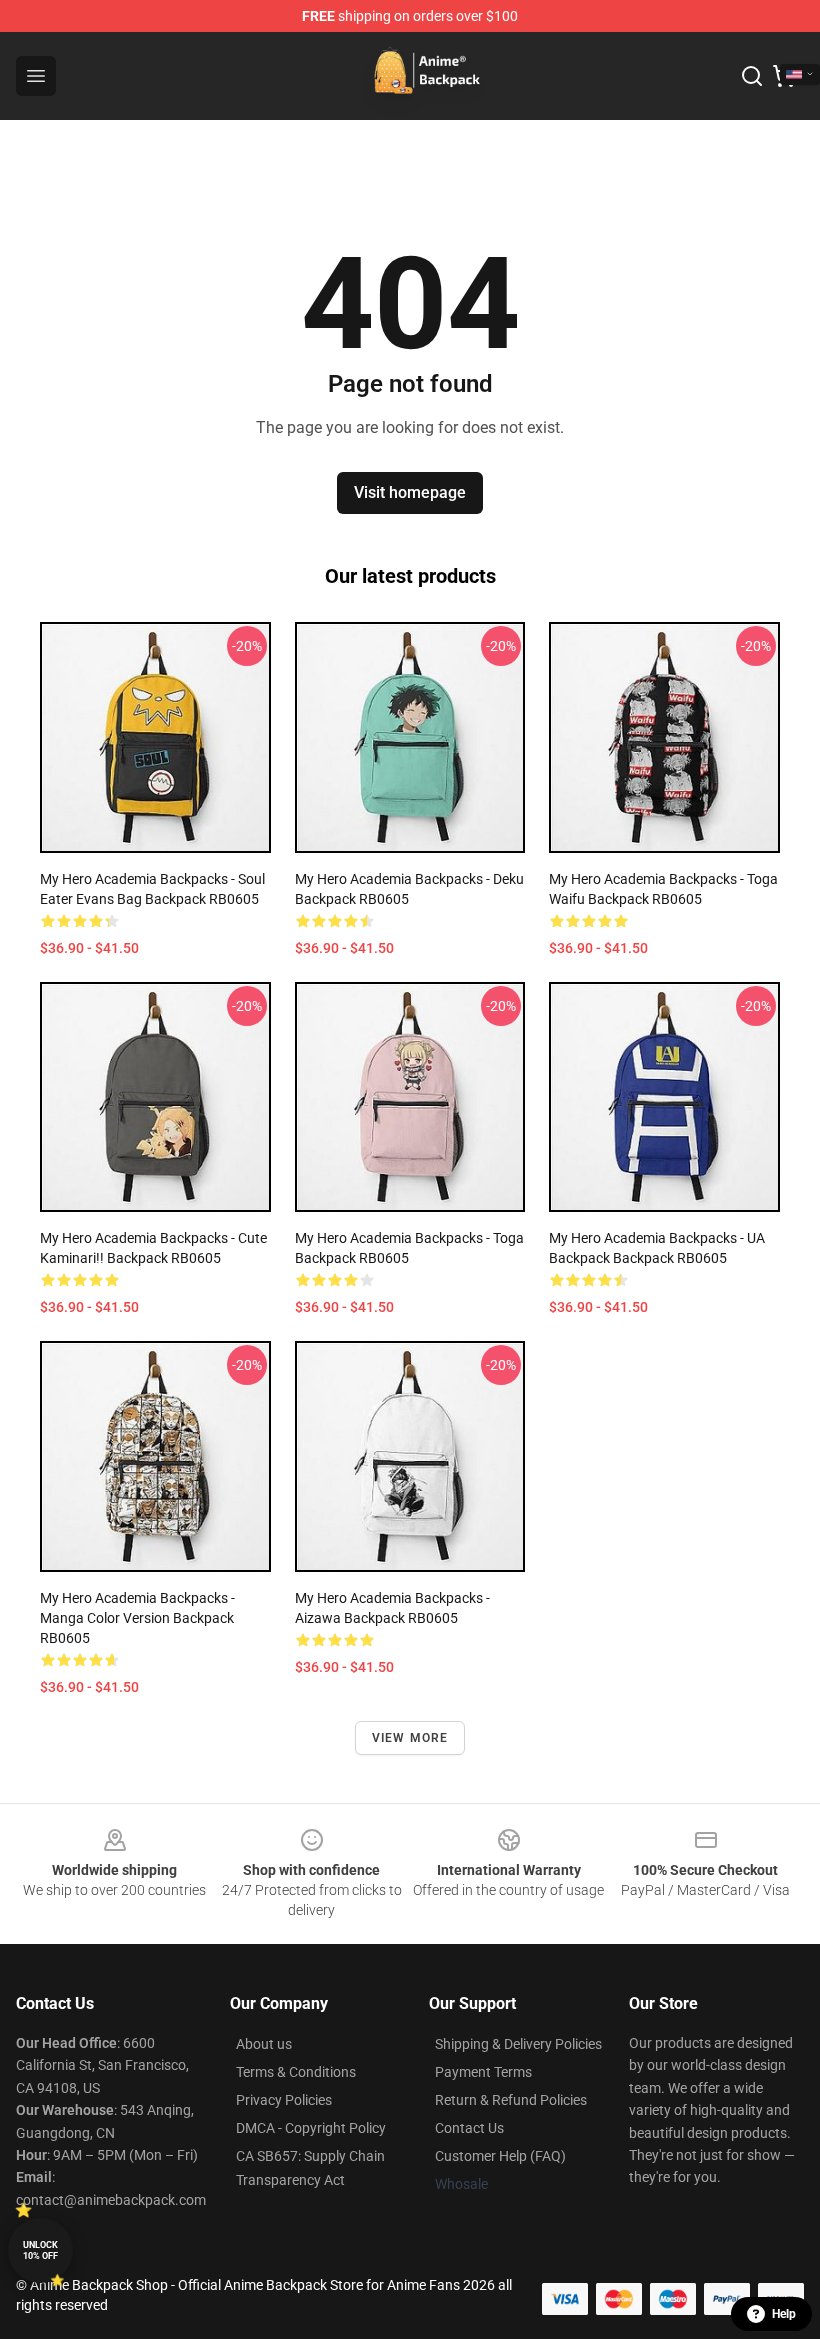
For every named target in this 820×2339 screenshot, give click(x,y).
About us (264, 2044)
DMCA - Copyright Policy (311, 2128)
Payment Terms (483, 2072)
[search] (752, 76)
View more (410, 1738)
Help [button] (784, 2314)
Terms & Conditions (296, 2072)
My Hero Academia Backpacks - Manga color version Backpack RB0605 (137, 1618)
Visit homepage (410, 492)
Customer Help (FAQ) (500, 2156)
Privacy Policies (284, 2100)
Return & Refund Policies (511, 2100)
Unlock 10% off (40, 2250)
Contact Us (469, 2128)
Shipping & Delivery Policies (518, 2044)
